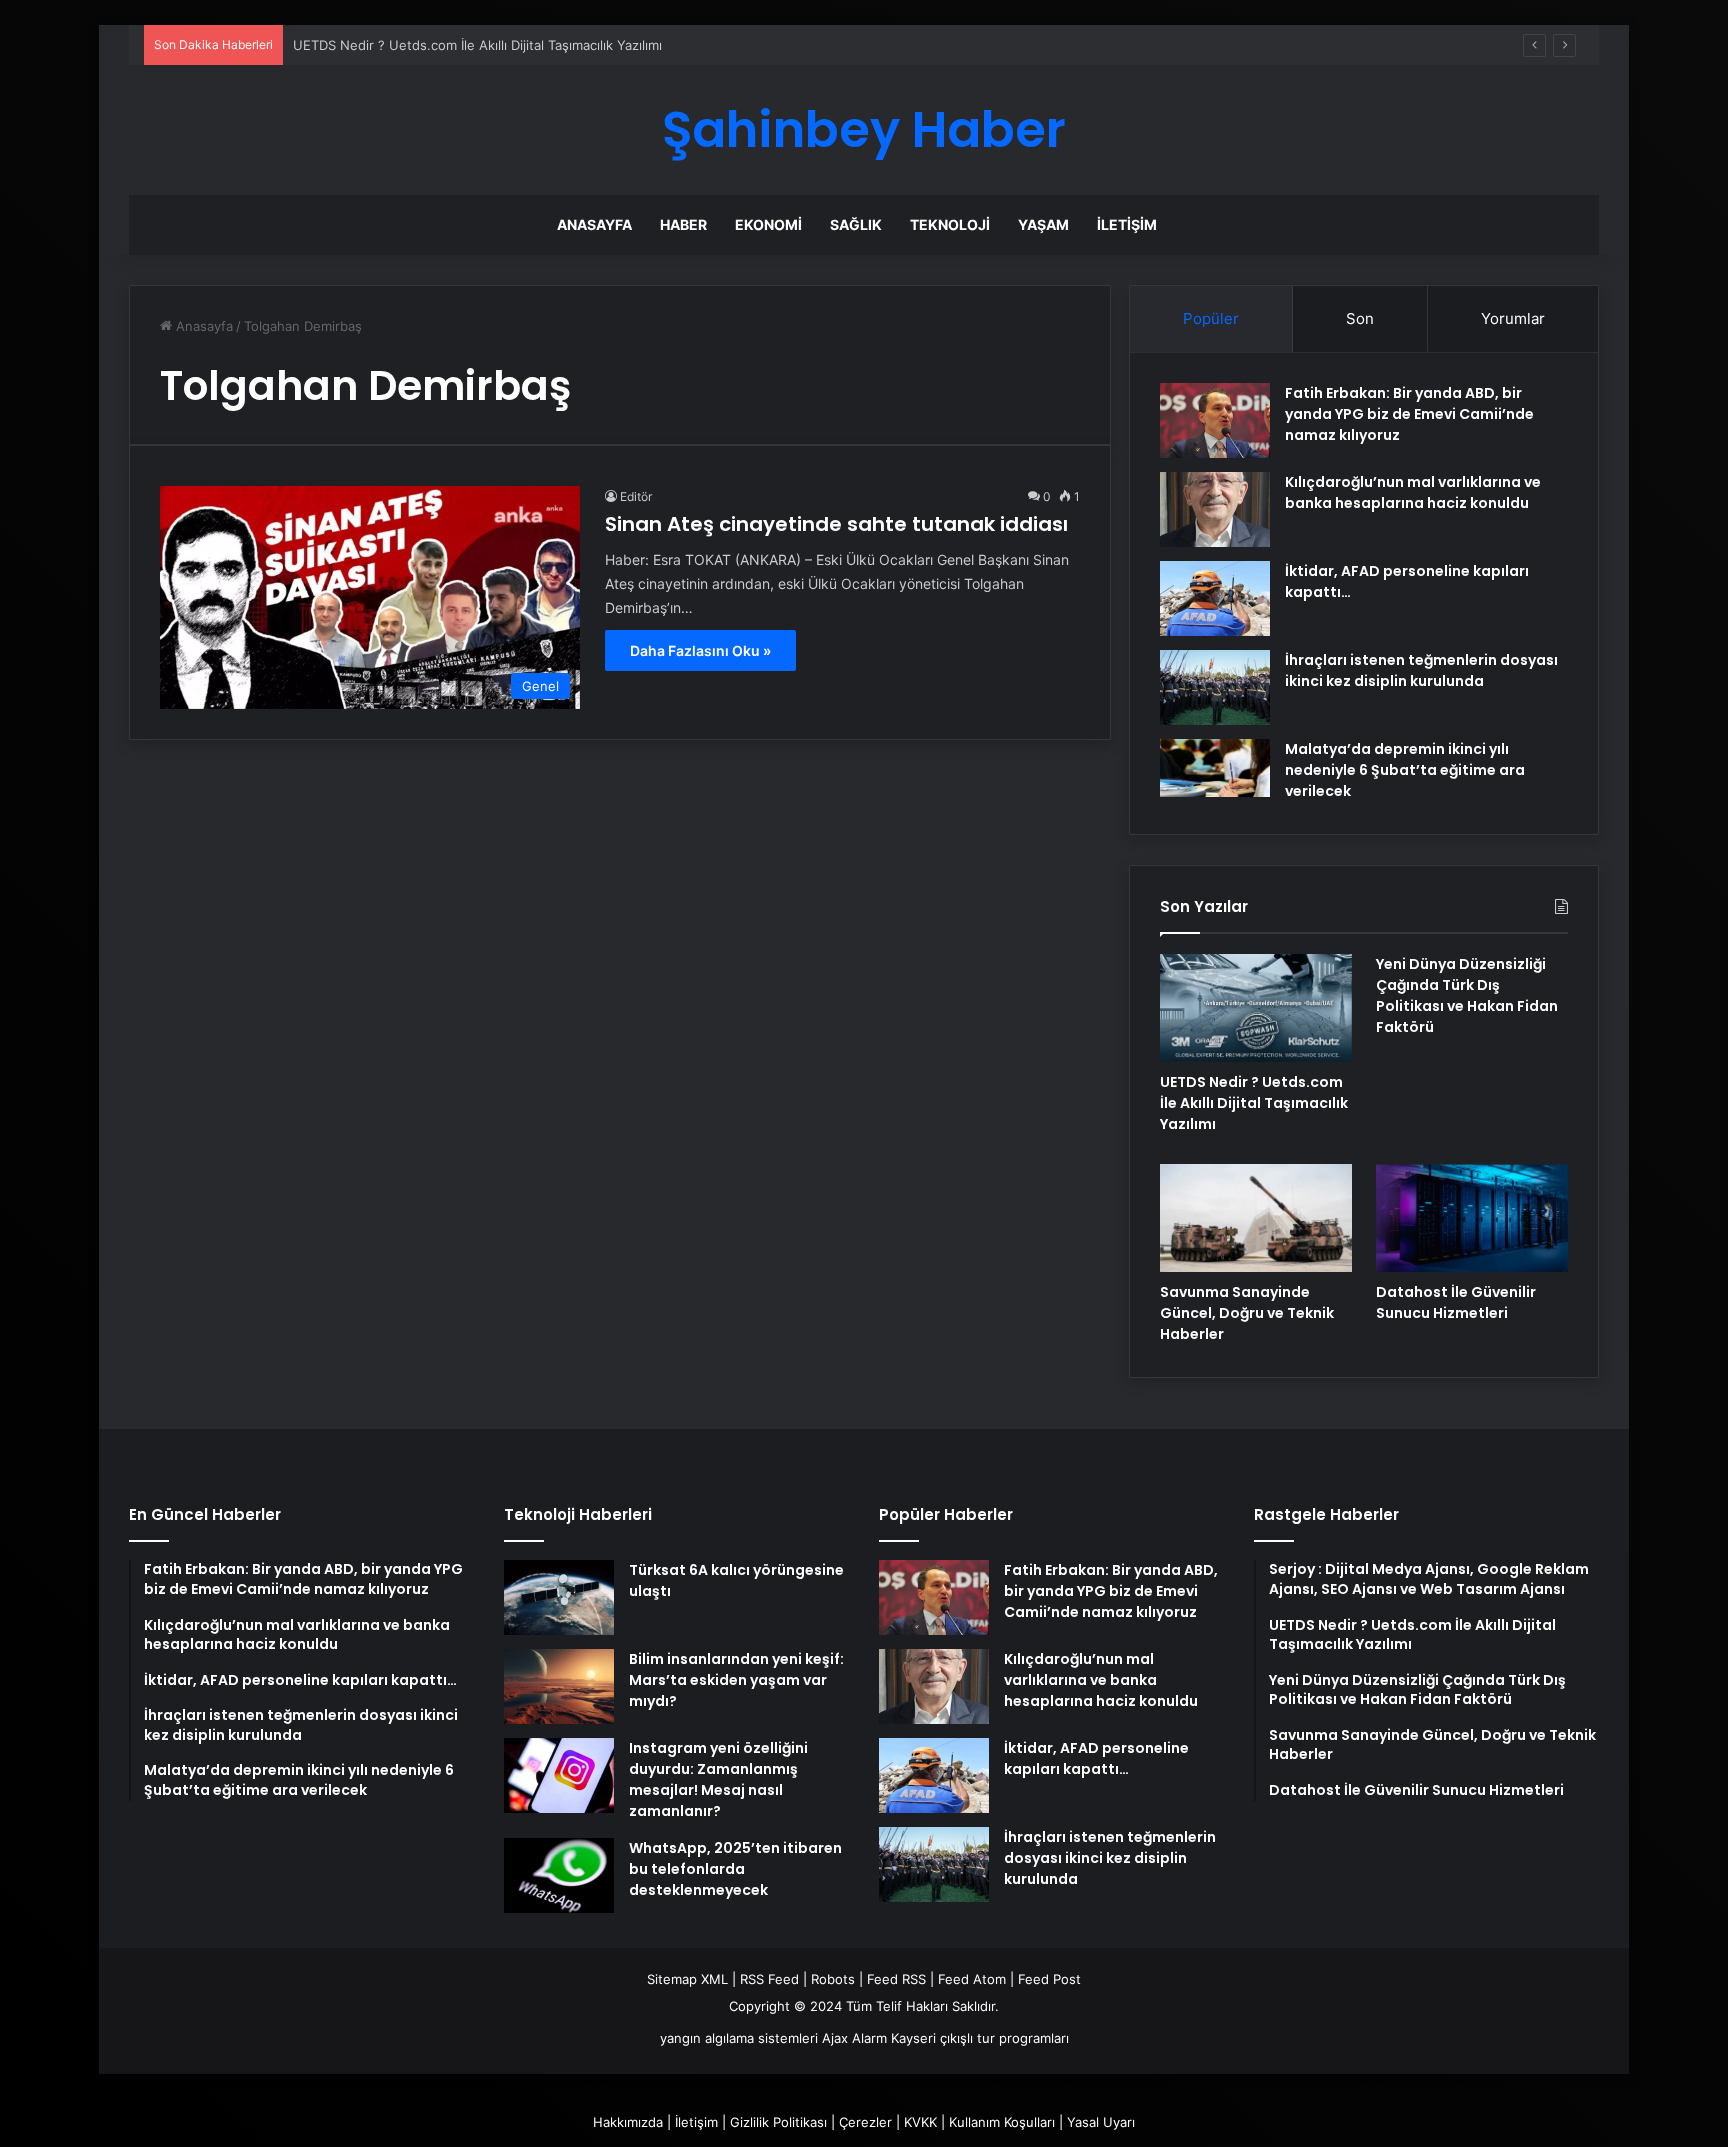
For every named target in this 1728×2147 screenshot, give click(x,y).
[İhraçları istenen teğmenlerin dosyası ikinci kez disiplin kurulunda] (1215, 687)
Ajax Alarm (854, 2038)
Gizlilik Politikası (778, 2122)
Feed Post (1049, 1979)
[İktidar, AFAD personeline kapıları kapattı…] (1215, 598)
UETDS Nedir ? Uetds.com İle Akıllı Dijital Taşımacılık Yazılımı (477, 45)
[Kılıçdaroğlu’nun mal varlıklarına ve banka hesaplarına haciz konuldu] (1215, 509)
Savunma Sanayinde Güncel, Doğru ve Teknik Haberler (1247, 1313)
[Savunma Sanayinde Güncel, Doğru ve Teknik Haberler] (1256, 1218)
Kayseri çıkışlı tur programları (980, 2038)
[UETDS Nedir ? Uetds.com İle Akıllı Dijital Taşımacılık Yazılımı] (1256, 1008)
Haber (683, 224)
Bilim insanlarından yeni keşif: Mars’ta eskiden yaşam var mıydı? (736, 1680)
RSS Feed (769, 1979)
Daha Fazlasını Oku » (700, 650)
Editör (636, 496)
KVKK (920, 2122)
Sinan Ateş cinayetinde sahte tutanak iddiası (836, 524)
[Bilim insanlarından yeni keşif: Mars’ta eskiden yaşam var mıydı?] (559, 1686)
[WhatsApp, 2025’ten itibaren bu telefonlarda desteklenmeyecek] (559, 1875)
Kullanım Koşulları (1002, 2122)
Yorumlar (1513, 318)
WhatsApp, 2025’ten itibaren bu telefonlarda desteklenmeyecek (735, 1869)
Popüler (1211, 318)
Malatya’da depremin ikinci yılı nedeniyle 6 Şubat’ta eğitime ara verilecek (1405, 770)
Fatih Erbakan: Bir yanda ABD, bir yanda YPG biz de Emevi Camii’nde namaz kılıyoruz (1409, 414)
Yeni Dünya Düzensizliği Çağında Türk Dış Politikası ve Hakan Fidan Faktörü (1467, 995)
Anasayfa (594, 224)
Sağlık (856, 224)
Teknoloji (950, 224)
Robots (833, 1979)
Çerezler (865, 2122)
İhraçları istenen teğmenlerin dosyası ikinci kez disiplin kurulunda (1421, 670)
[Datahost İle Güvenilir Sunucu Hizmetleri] (1472, 1218)
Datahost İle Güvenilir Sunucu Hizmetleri (1456, 1302)
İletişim (1127, 224)
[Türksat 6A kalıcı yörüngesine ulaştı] (559, 1597)
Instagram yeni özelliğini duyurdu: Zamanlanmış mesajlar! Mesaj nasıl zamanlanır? (718, 1779)
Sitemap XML (687, 1979)
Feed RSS (896, 1979)
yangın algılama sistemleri (739, 2038)
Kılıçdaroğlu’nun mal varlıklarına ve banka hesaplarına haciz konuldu (1413, 492)
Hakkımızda (628, 2122)
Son (1360, 318)
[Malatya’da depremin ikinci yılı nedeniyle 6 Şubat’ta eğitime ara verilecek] (1215, 768)
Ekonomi (768, 224)
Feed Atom (972, 1979)
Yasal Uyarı (1101, 2122)
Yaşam (1043, 224)
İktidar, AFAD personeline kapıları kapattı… (1096, 1758)
